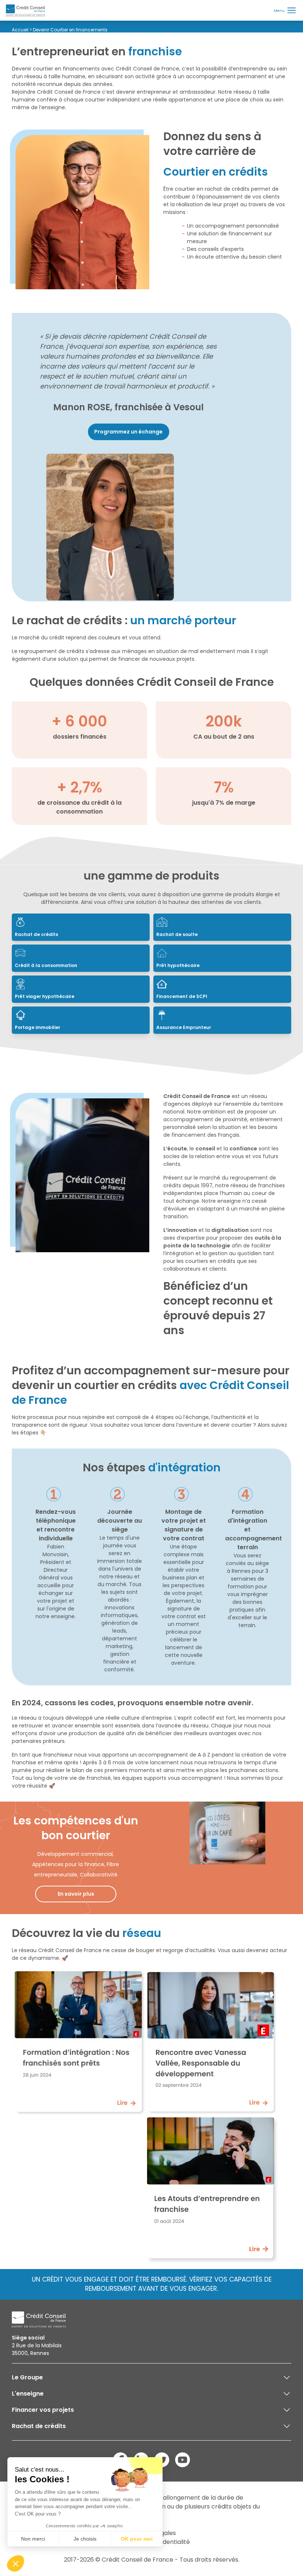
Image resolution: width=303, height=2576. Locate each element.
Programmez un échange (128, 432)
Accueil (20, 30)
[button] (16, 2563)
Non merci (33, 2539)
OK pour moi (137, 2539)
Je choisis (85, 2539)
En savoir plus (76, 1894)
